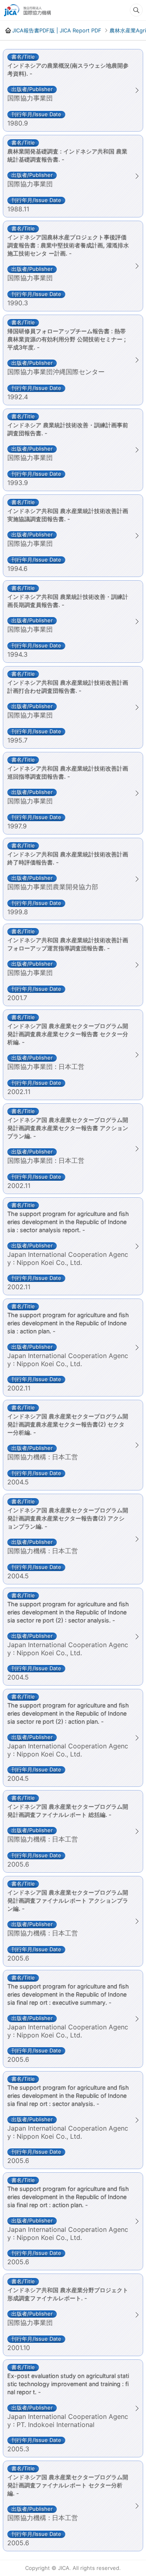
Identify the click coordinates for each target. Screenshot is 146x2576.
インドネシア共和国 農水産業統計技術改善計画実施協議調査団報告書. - (68, 515)
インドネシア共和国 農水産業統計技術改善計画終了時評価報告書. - (68, 858)
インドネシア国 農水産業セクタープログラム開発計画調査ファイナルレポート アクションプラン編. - (68, 1900)
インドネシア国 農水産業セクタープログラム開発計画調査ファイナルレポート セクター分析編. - (68, 2485)
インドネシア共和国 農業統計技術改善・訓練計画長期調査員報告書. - (68, 601)
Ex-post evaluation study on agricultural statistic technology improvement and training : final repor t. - (68, 2384)
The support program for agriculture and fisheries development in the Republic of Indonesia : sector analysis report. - (68, 1222)
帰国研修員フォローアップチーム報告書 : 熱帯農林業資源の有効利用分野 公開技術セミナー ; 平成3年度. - (67, 339)
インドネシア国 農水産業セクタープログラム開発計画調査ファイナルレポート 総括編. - (68, 1811)
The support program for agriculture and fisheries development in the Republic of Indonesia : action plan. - (68, 1323)
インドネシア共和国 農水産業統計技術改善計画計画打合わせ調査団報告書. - (68, 687)
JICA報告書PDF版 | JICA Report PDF (57, 30)
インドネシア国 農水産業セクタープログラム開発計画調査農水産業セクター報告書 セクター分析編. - (68, 1034)
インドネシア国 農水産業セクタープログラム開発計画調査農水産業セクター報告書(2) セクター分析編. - (68, 1424)
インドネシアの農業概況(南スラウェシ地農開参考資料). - (68, 69)
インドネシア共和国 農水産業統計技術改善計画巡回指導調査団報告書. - (68, 772)
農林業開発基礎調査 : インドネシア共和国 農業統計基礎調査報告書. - (67, 155)
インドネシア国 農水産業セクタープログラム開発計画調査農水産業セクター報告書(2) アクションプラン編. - (68, 1518)
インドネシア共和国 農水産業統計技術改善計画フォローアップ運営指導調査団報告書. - (68, 944)
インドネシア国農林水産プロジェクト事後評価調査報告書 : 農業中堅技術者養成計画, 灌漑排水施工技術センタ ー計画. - (68, 245)
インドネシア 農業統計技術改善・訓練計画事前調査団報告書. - (68, 429)
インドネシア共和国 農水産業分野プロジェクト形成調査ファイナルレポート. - (68, 2294)
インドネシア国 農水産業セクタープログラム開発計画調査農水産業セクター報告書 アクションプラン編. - (68, 1128)
